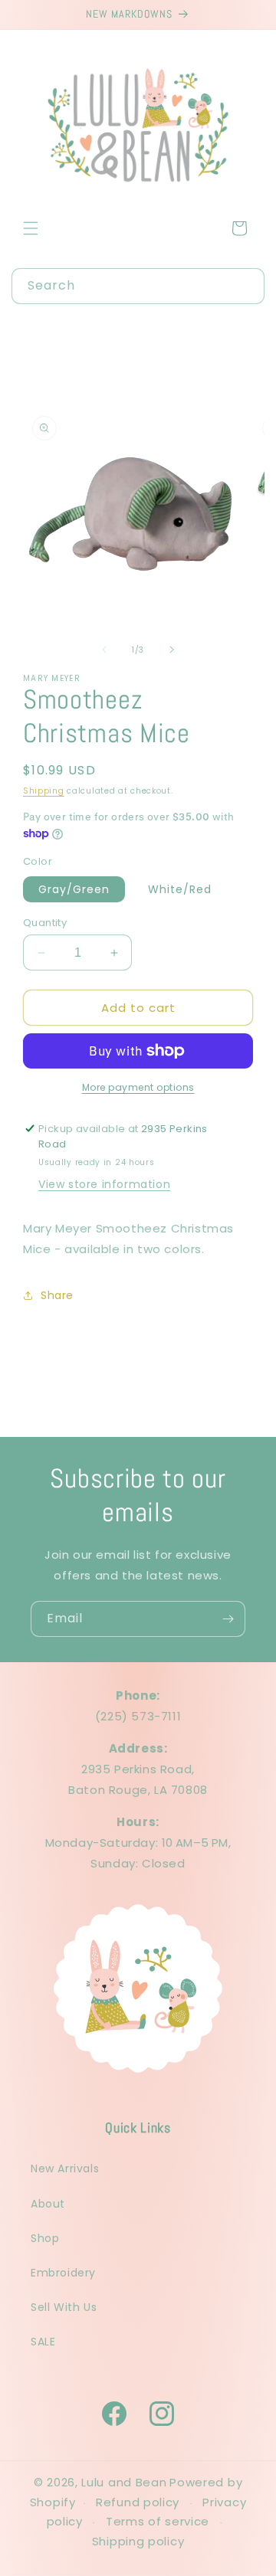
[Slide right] (172, 650)
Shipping (44, 791)
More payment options (138, 1087)
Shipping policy (138, 2541)
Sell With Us (64, 2307)
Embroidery (63, 2273)
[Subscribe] (228, 1619)
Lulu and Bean (124, 2482)
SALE (43, 2342)
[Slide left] (104, 650)
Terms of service (158, 2521)
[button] (31, 228)
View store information (104, 1184)
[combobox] (138, 286)
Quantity (45, 923)
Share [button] (57, 1295)
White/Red (180, 889)
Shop (45, 2238)
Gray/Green (74, 889)
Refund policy (138, 2502)
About (48, 2204)
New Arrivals (65, 2168)
